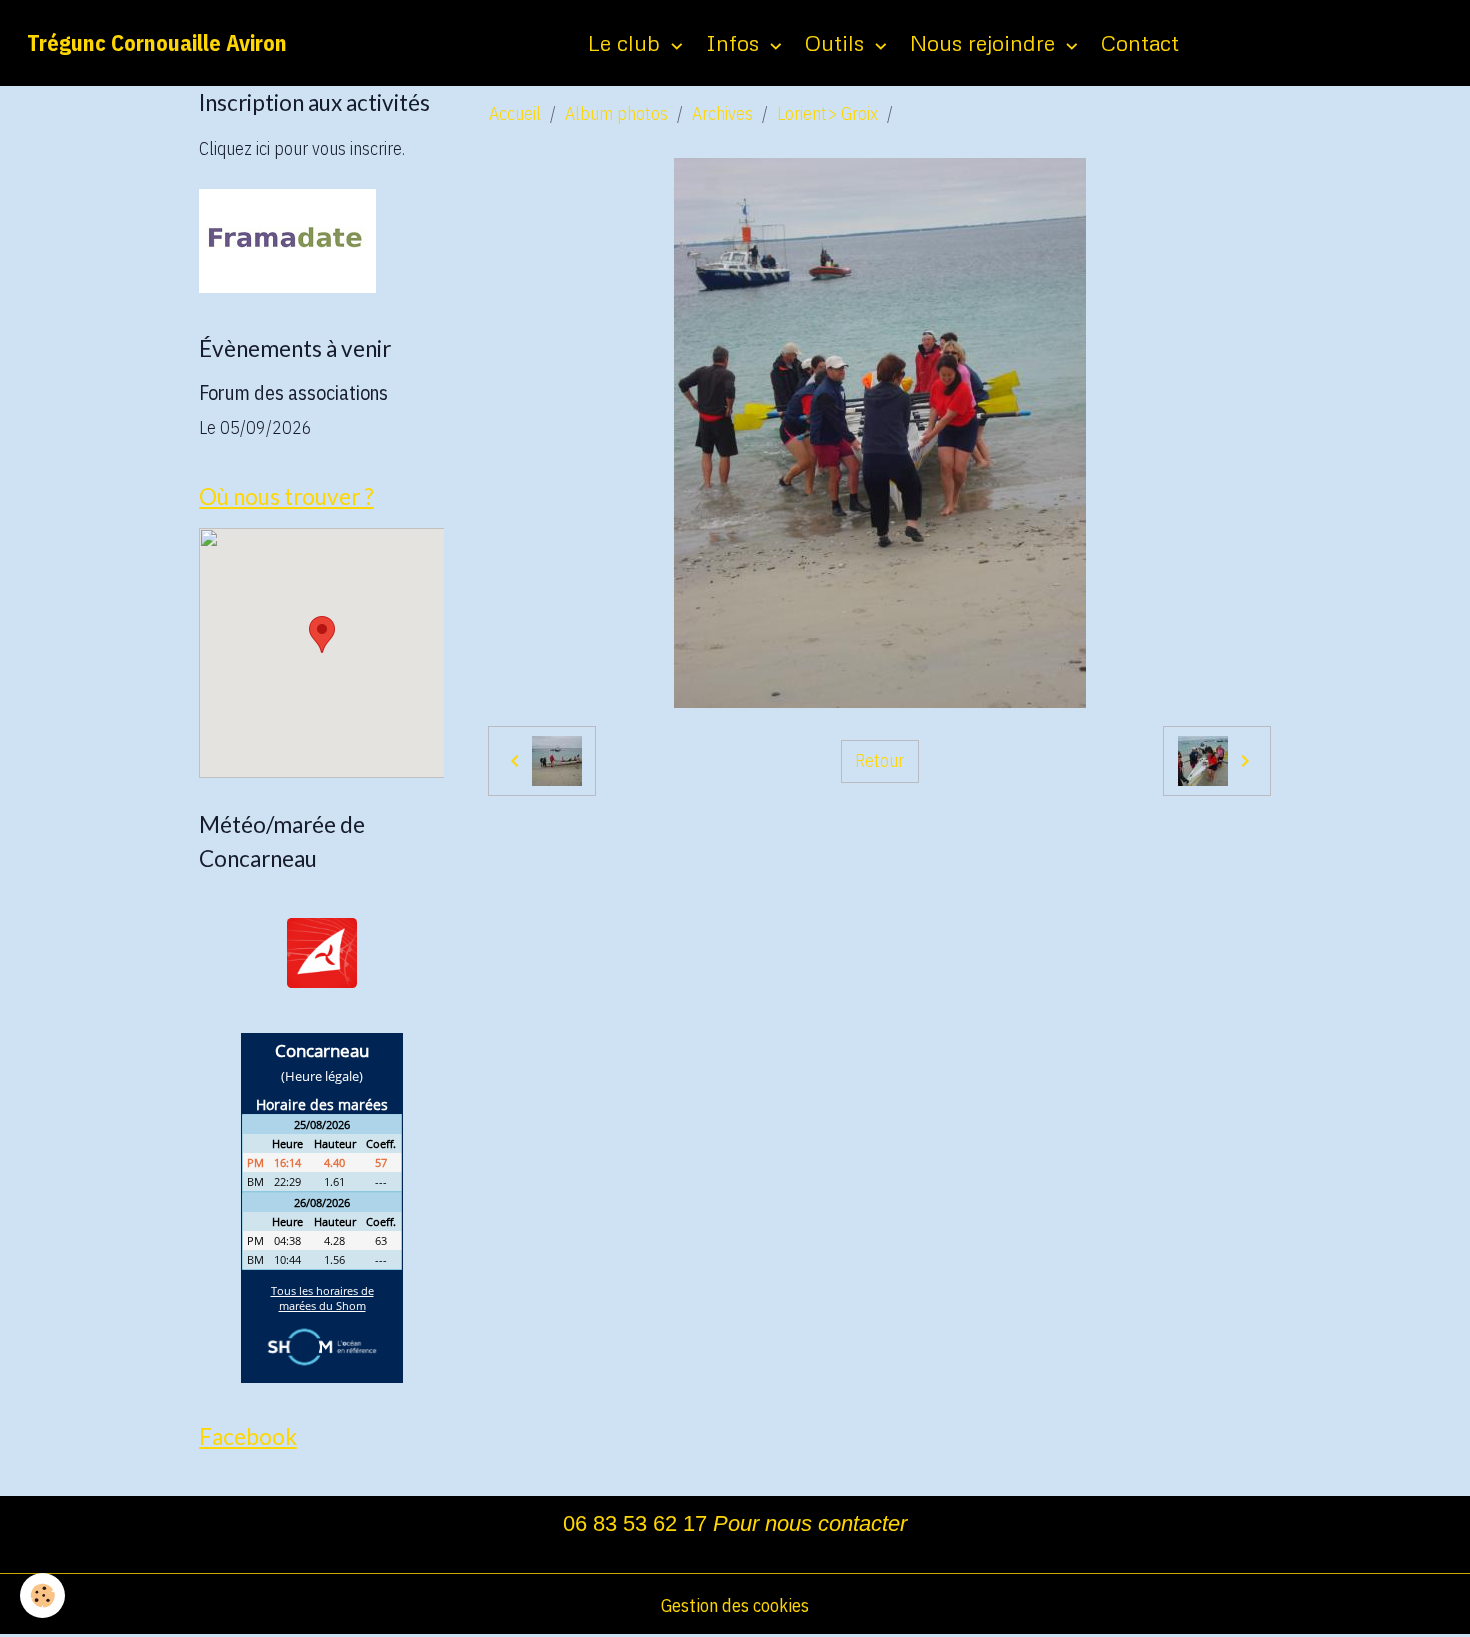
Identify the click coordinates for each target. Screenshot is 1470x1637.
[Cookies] (42, 1595)
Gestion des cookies (735, 1605)
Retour (879, 760)
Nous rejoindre (985, 42)
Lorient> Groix (827, 113)
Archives (722, 113)
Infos (735, 42)
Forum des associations (293, 392)
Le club (627, 42)
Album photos (616, 113)
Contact (1140, 42)
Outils (837, 42)
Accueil (515, 113)
